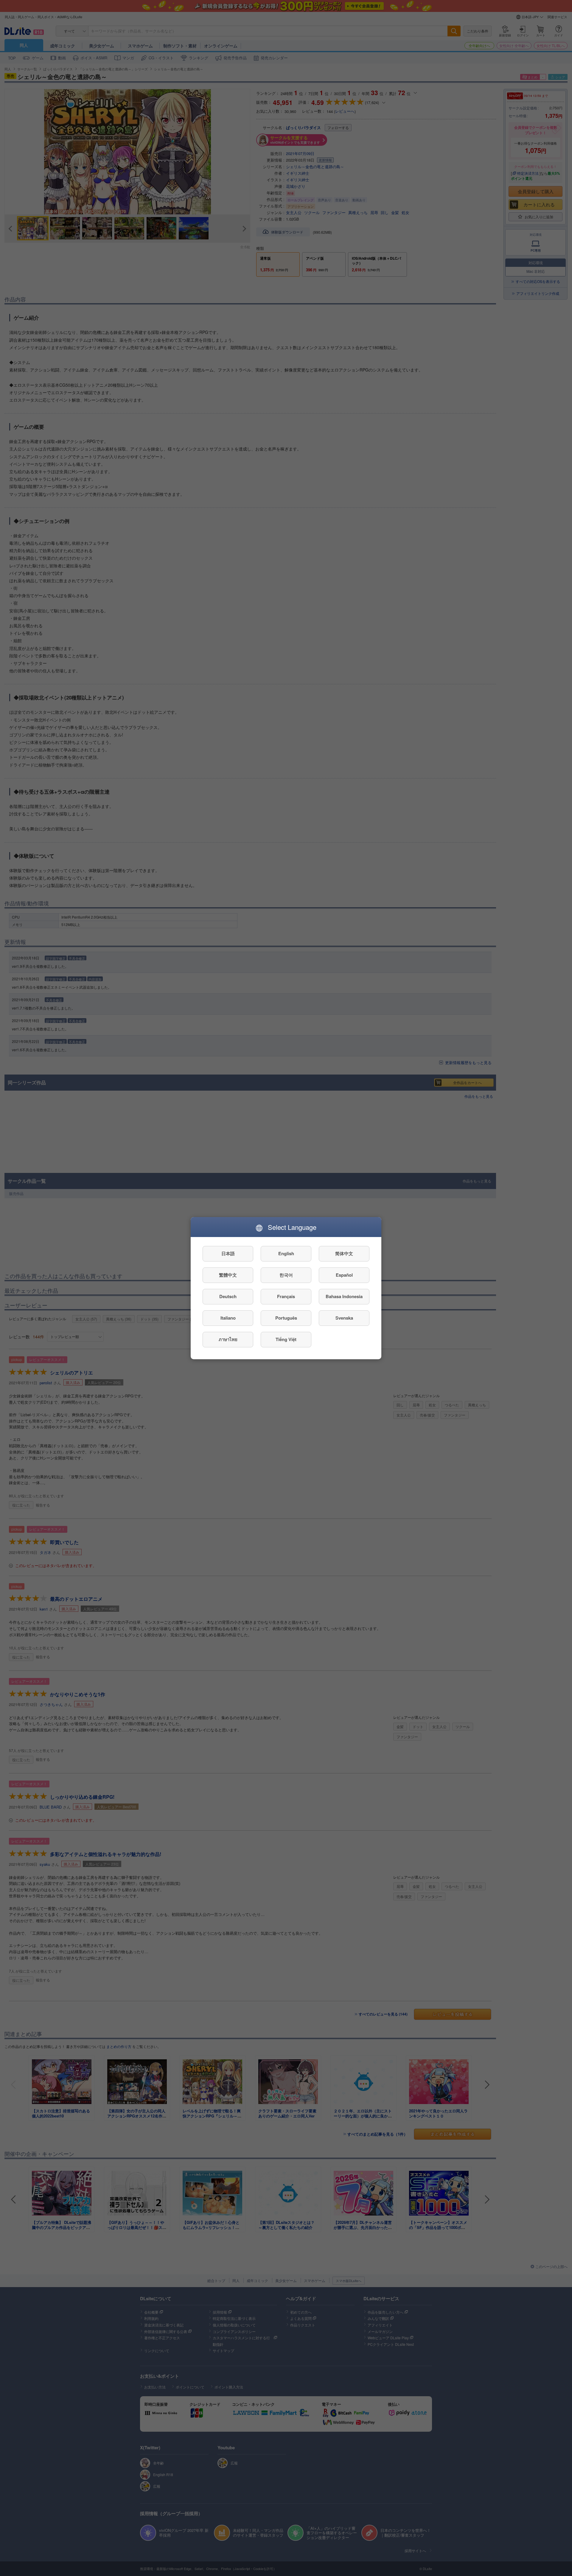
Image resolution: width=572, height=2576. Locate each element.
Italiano (228, 1318)
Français (286, 1296)
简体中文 (344, 1253)
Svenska (344, 1318)
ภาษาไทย (228, 1339)
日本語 (228, 1253)
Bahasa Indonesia (344, 1296)
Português (286, 1318)
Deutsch (228, 1296)
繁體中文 (228, 1275)
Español (344, 1275)
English (286, 1253)
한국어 (286, 1275)
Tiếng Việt (286, 1339)
